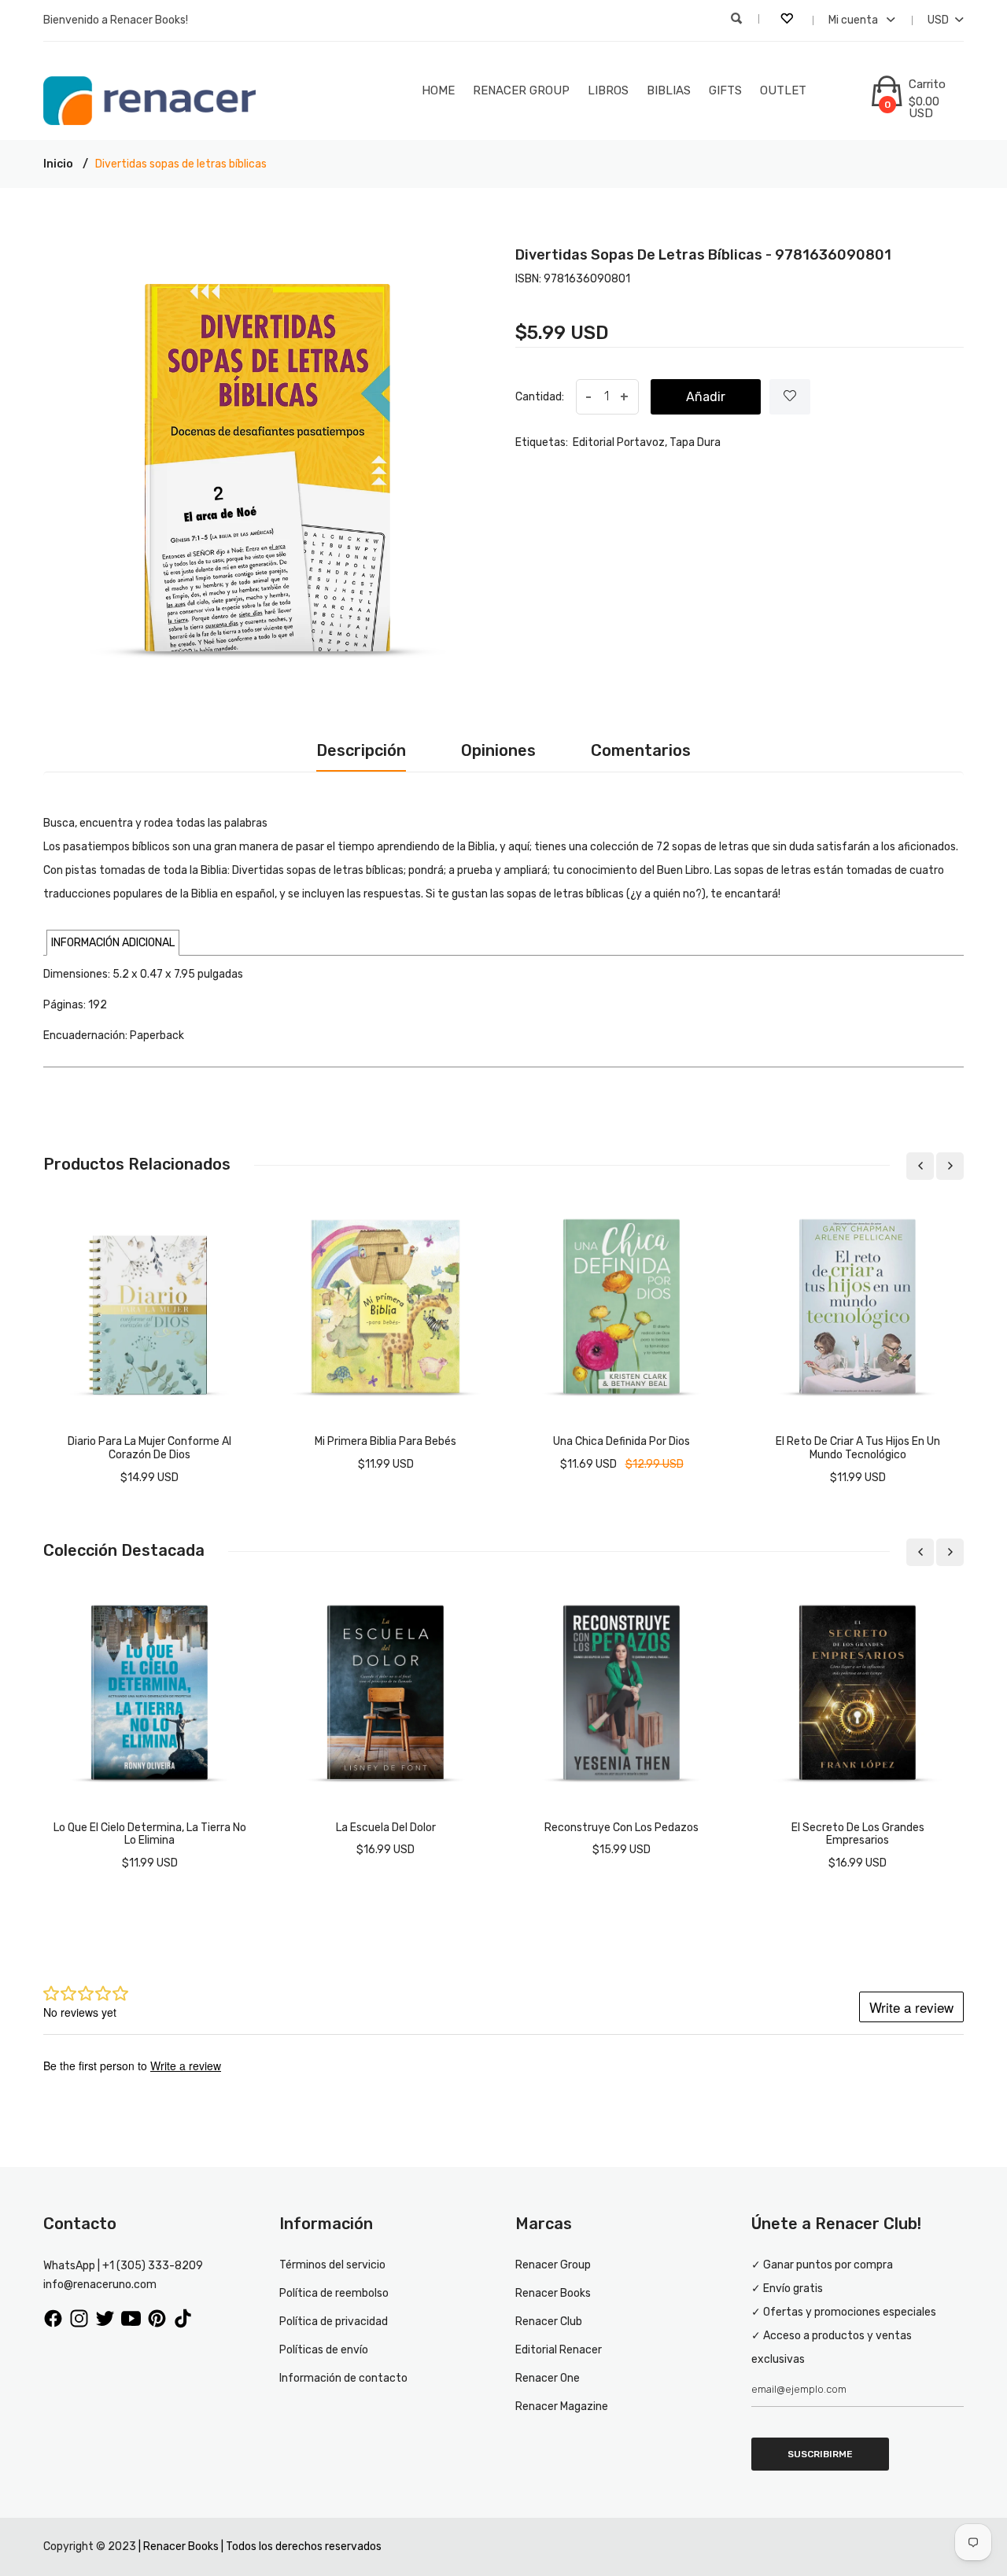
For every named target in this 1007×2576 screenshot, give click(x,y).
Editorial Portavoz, (620, 442)
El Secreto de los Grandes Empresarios (858, 1834)
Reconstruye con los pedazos (622, 1828)
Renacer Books (553, 2293)
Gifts (725, 90)
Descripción (361, 750)
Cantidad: (540, 397)
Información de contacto (343, 2378)
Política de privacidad (334, 2322)
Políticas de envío (324, 2350)
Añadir (706, 397)
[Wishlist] (790, 397)
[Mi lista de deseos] (788, 20)
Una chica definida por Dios (622, 1441)
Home (438, 90)
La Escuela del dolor (386, 1828)
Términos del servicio (332, 2265)
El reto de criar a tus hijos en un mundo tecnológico (858, 1448)
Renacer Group (521, 90)
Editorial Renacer (559, 2350)
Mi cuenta (854, 20)
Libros (608, 90)
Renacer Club (549, 2322)
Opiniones (498, 750)
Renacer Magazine (562, 2406)
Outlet (783, 90)
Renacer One (548, 2378)
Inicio (58, 164)
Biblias (669, 90)
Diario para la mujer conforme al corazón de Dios (149, 1448)
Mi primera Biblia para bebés (385, 1441)
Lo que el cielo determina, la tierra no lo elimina (150, 1834)
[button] (113, 943)
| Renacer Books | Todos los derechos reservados (260, 2547)
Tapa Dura (695, 442)
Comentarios (641, 750)
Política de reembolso (334, 2293)
